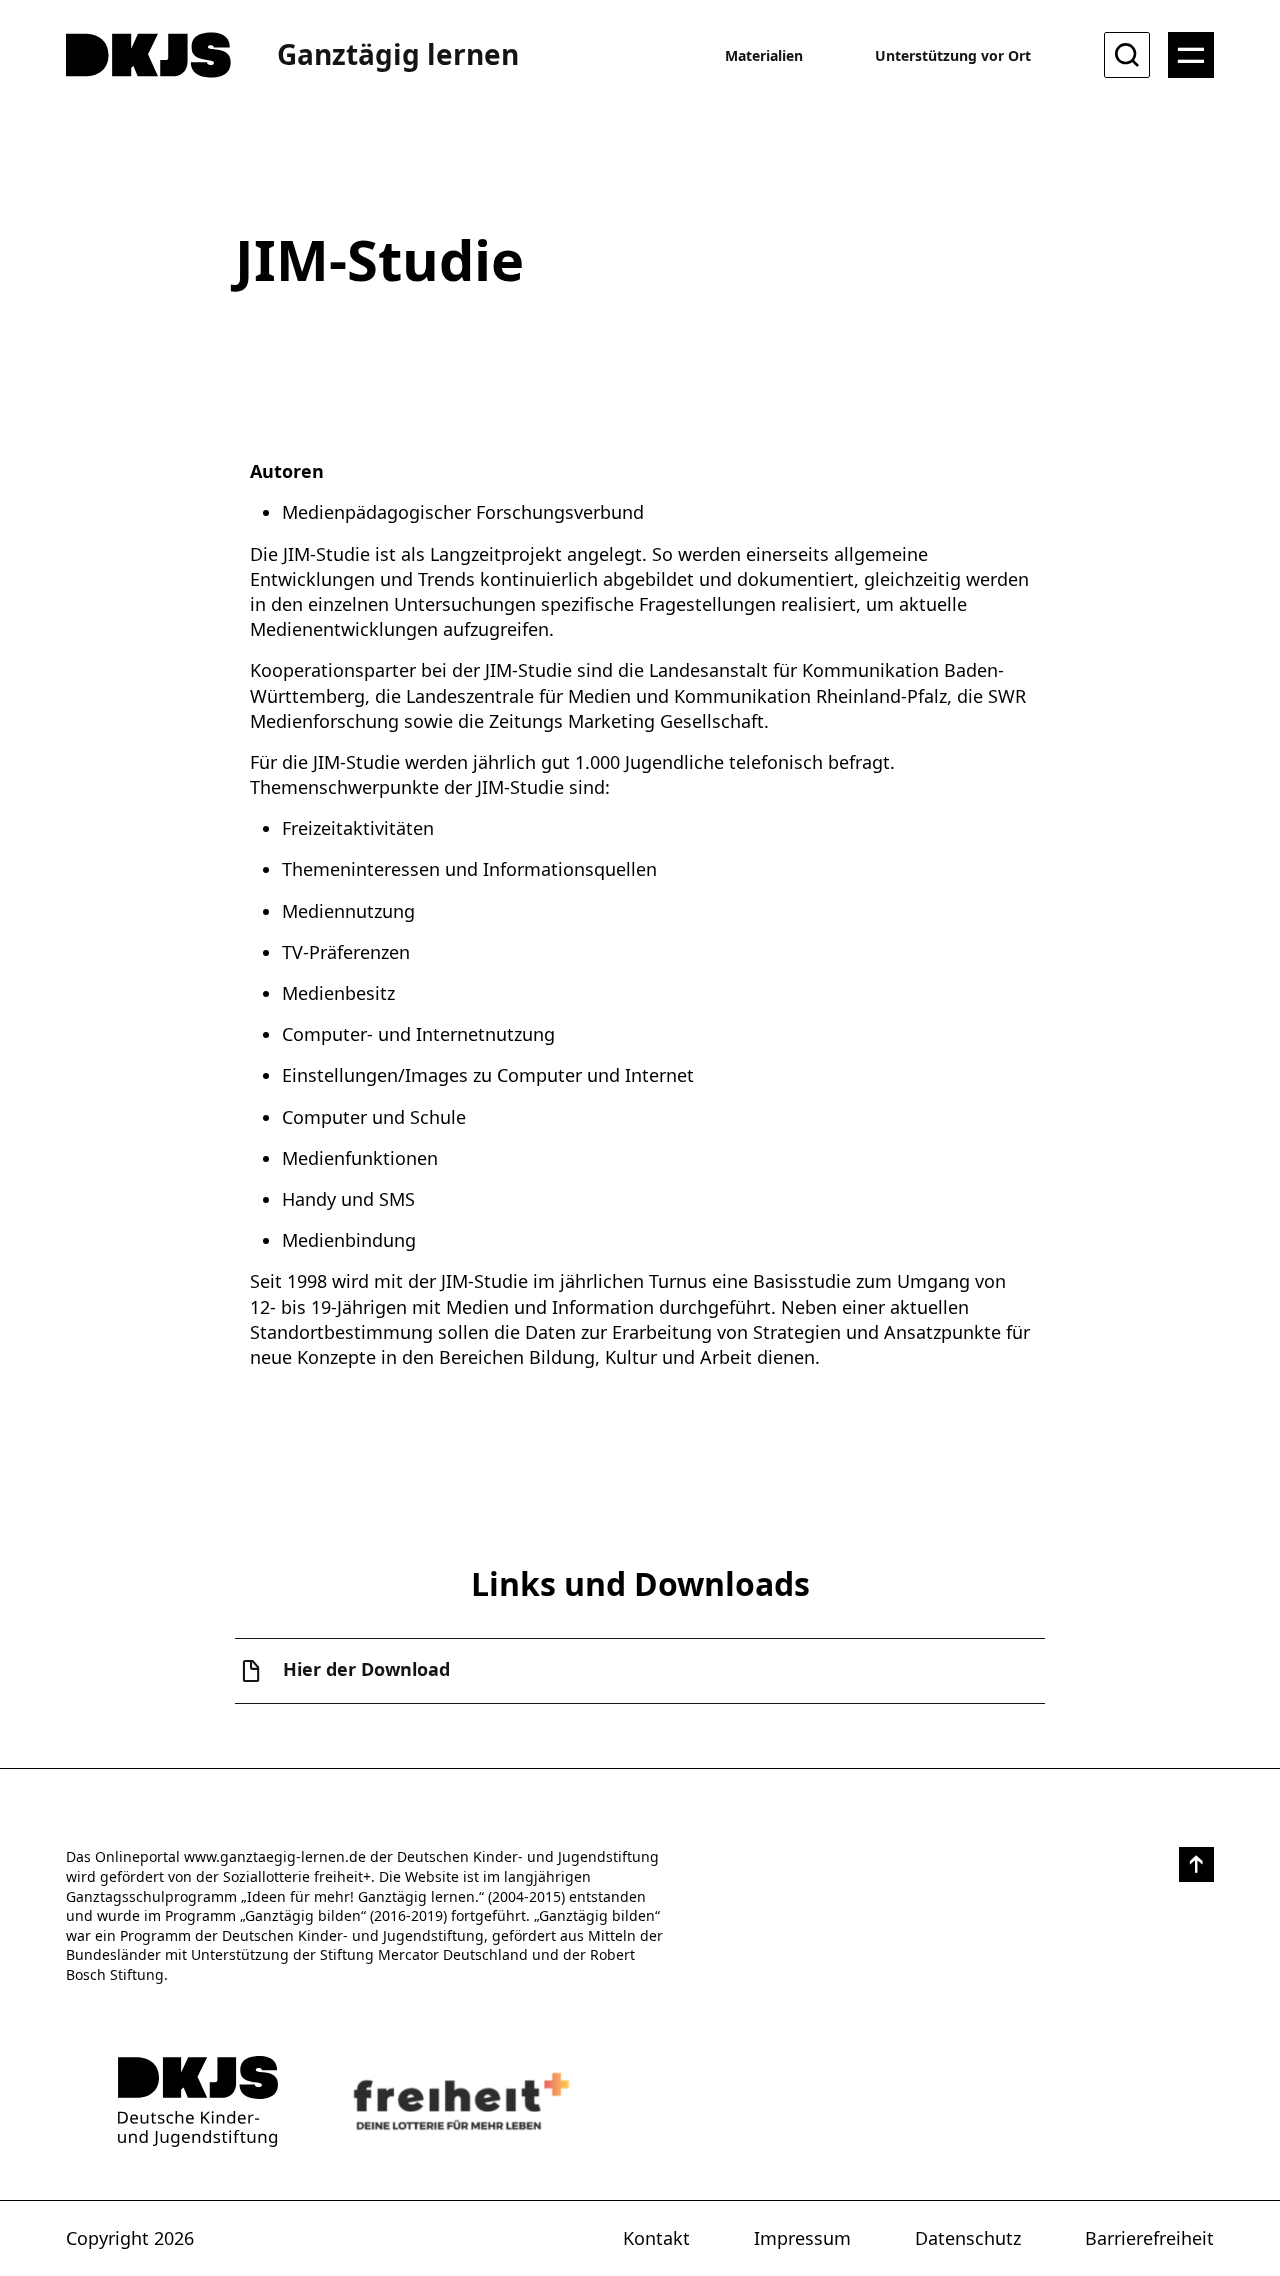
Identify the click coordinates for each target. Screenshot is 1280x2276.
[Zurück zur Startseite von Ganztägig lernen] (198, 2101)
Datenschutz (968, 2238)
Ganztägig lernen (398, 54)
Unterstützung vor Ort (953, 55)
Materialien (764, 55)
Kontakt (656, 2238)
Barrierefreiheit (1149, 2238)
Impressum (802, 2238)
